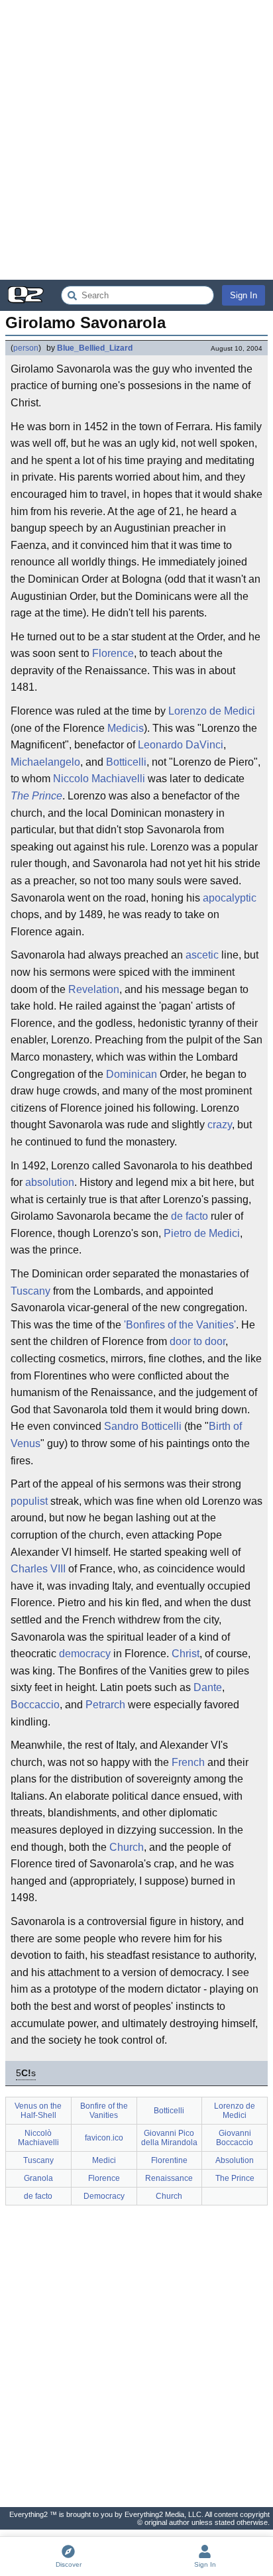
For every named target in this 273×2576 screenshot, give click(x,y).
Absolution (235, 2160)
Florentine (169, 2160)
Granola (38, 2178)
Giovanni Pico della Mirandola (169, 2138)
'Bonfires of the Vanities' (180, 1325)
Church (127, 1847)
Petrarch (105, 1705)
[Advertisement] (136, 140)
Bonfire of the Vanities (104, 2111)
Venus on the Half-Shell (38, 2111)
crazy (220, 1125)
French (188, 1762)
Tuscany (30, 1291)
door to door (197, 1341)
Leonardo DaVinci (181, 745)
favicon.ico (104, 2138)
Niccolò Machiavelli (38, 2138)
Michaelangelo (45, 762)
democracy (85, 1654)
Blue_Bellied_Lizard (95, 348)
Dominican (132, 1074)
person (26, 348)
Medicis (126, 728)
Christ (186, 1654)
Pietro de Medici (202, 1233)
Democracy (104, 2196)
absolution (50, 1182)
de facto (190, 1216)
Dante (208, 1687)
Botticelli (126, 762)
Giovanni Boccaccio (235, 2138)
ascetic (202, 955)
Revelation (94, 989)
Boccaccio (35, 1705)
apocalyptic (230, 898)
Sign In (244, 295)
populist (29, 1501)
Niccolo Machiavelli (99, 779)
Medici (104, 2160)
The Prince (36, 796)
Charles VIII (38, 1569)
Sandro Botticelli (143, 1426)
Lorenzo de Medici (212, 711)
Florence (113, 653)
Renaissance (169, 2178)
